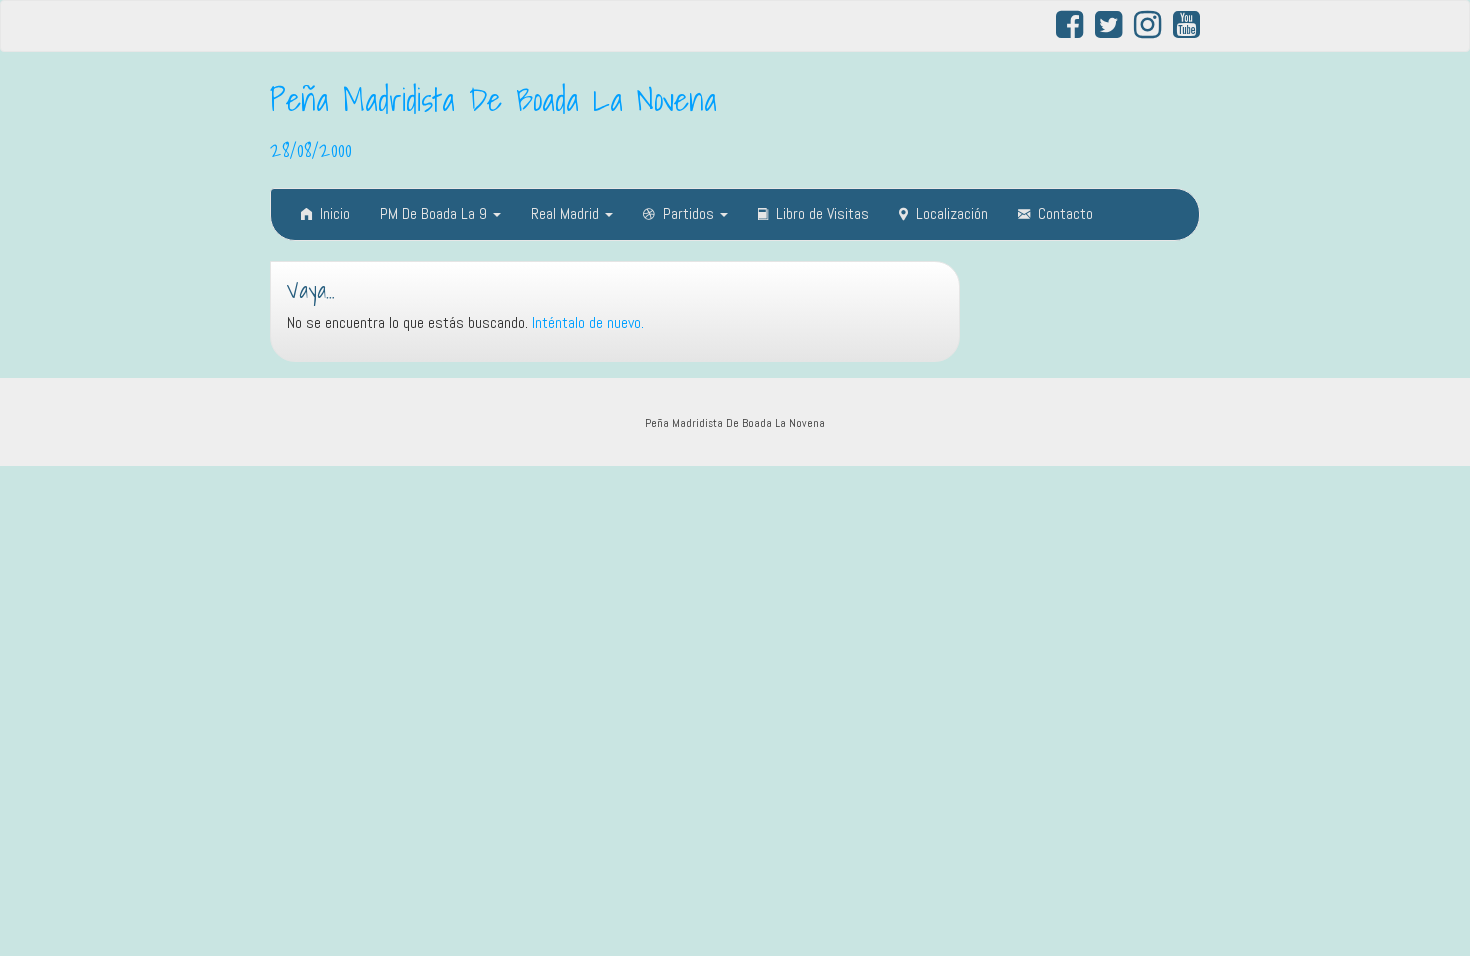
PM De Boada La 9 (435, 213)
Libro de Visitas (822, 213)
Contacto (1065, 213)
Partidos (690, 213)
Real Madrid (567, 213)
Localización (952, 213)
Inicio (335, 213)
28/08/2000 (311, 149)
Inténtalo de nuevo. (588, 322)
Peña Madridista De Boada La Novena (493, 99)
